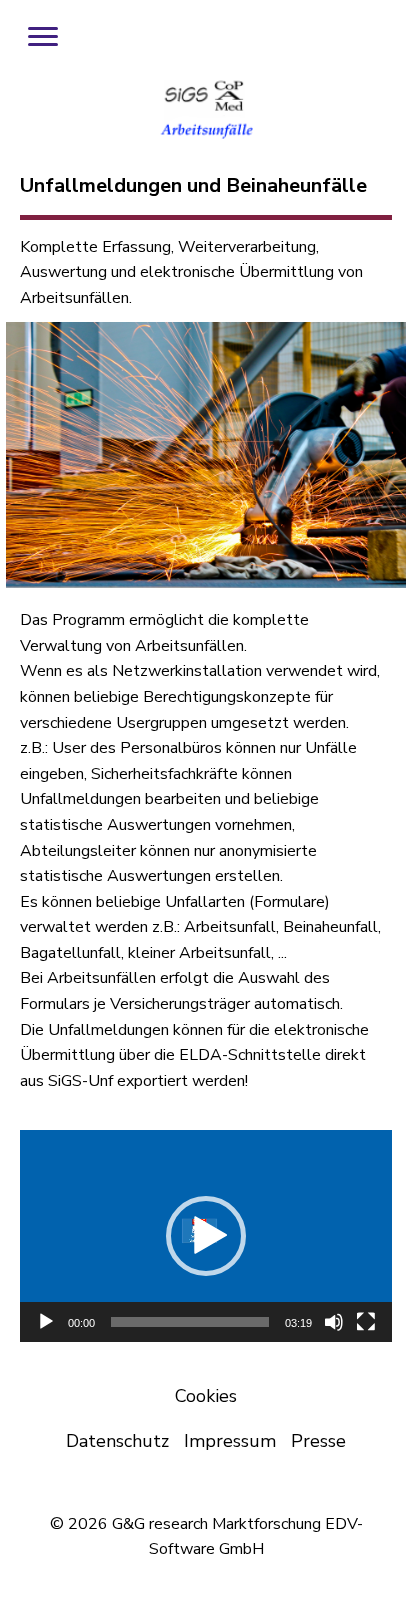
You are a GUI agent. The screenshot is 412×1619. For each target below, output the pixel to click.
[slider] (190, 1322)
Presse (318, 1441)
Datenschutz (117, 1441)
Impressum (230, 1441)
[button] (206, 1236)
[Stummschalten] (334, 1322)
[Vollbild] (366, 1322)
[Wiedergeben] (46, 1322)
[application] (206, 1236)
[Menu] (43, 37)
